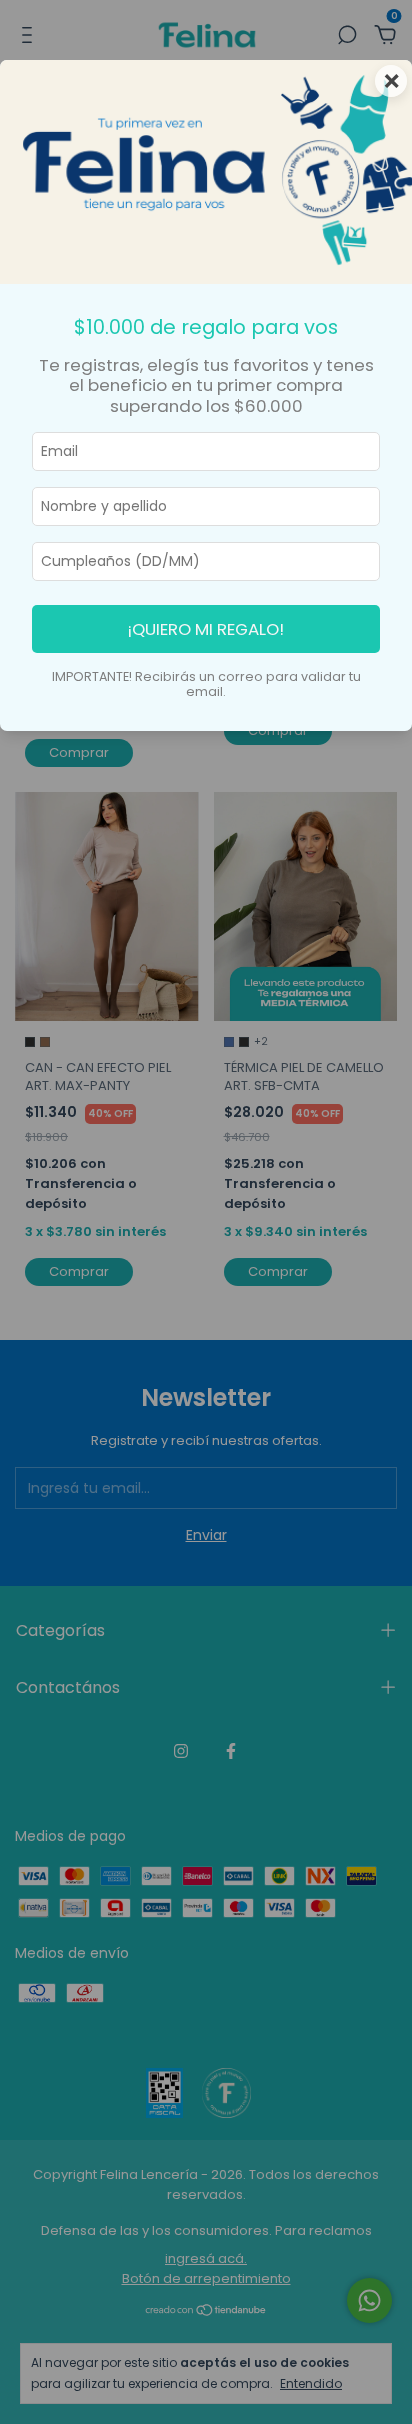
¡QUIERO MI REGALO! (206, 629)
